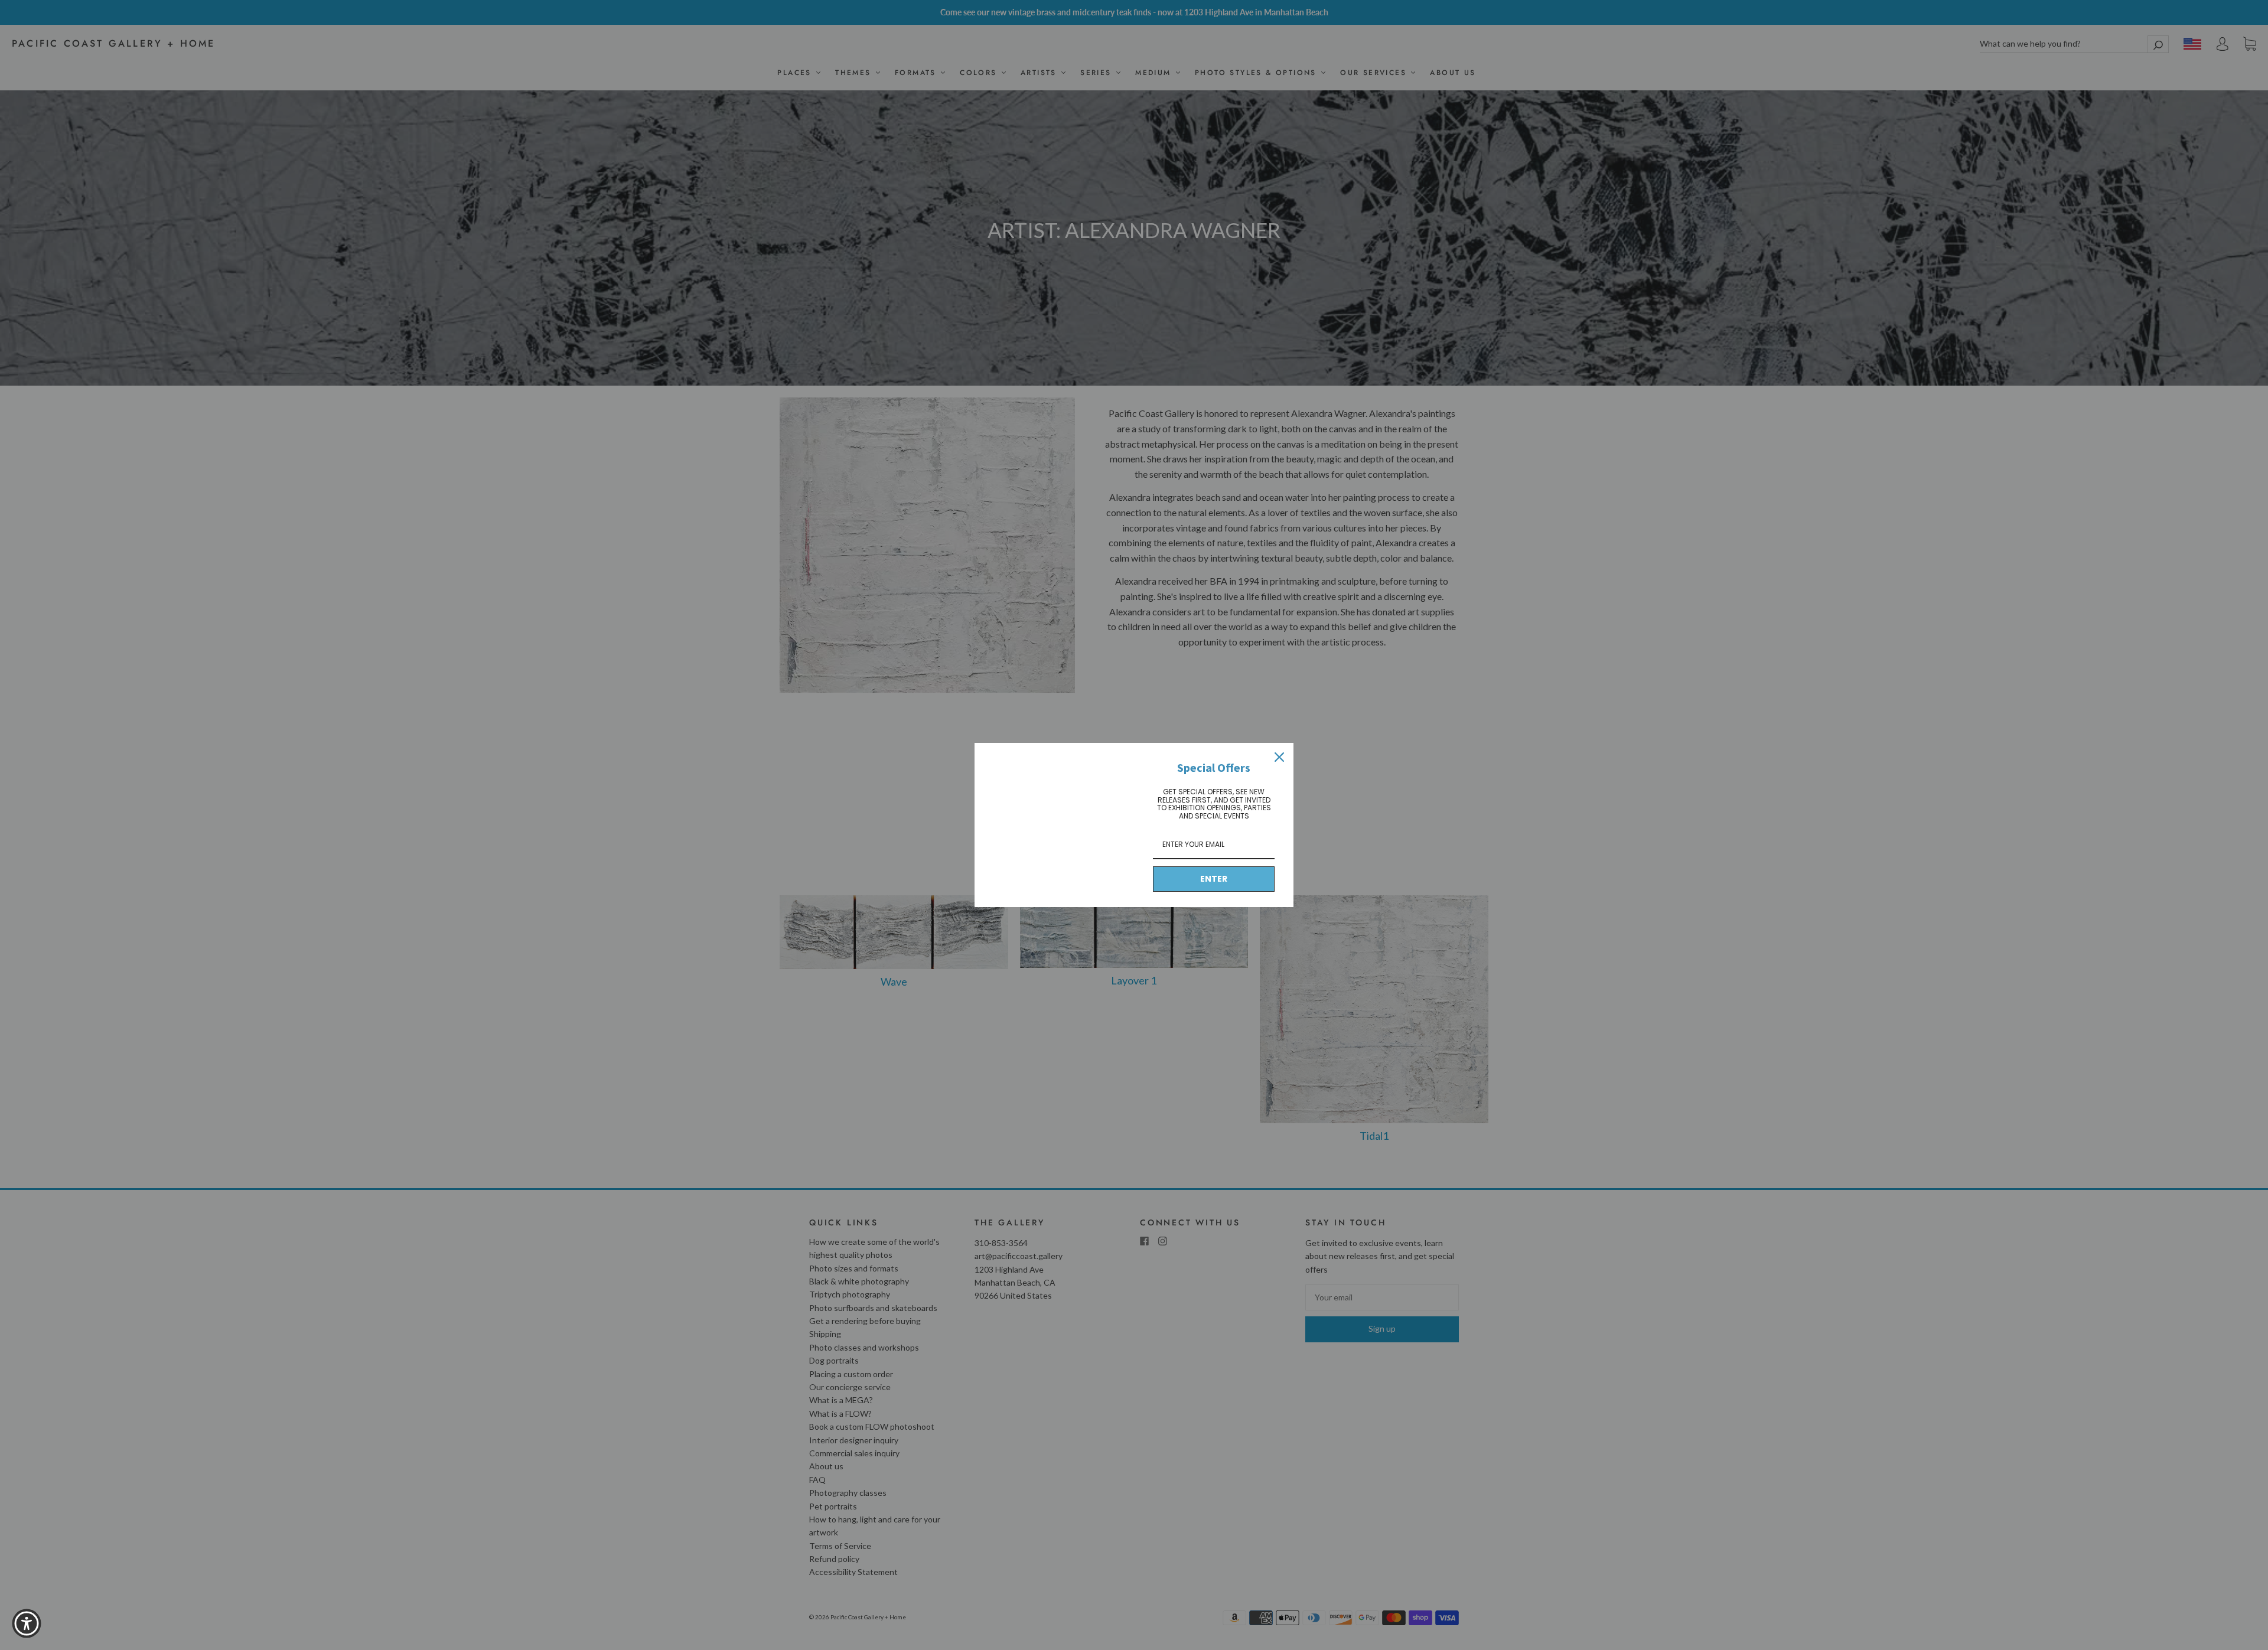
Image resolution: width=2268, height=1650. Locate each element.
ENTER (1214, 879)
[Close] (1279, 757)
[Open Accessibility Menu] (27, 1623)
